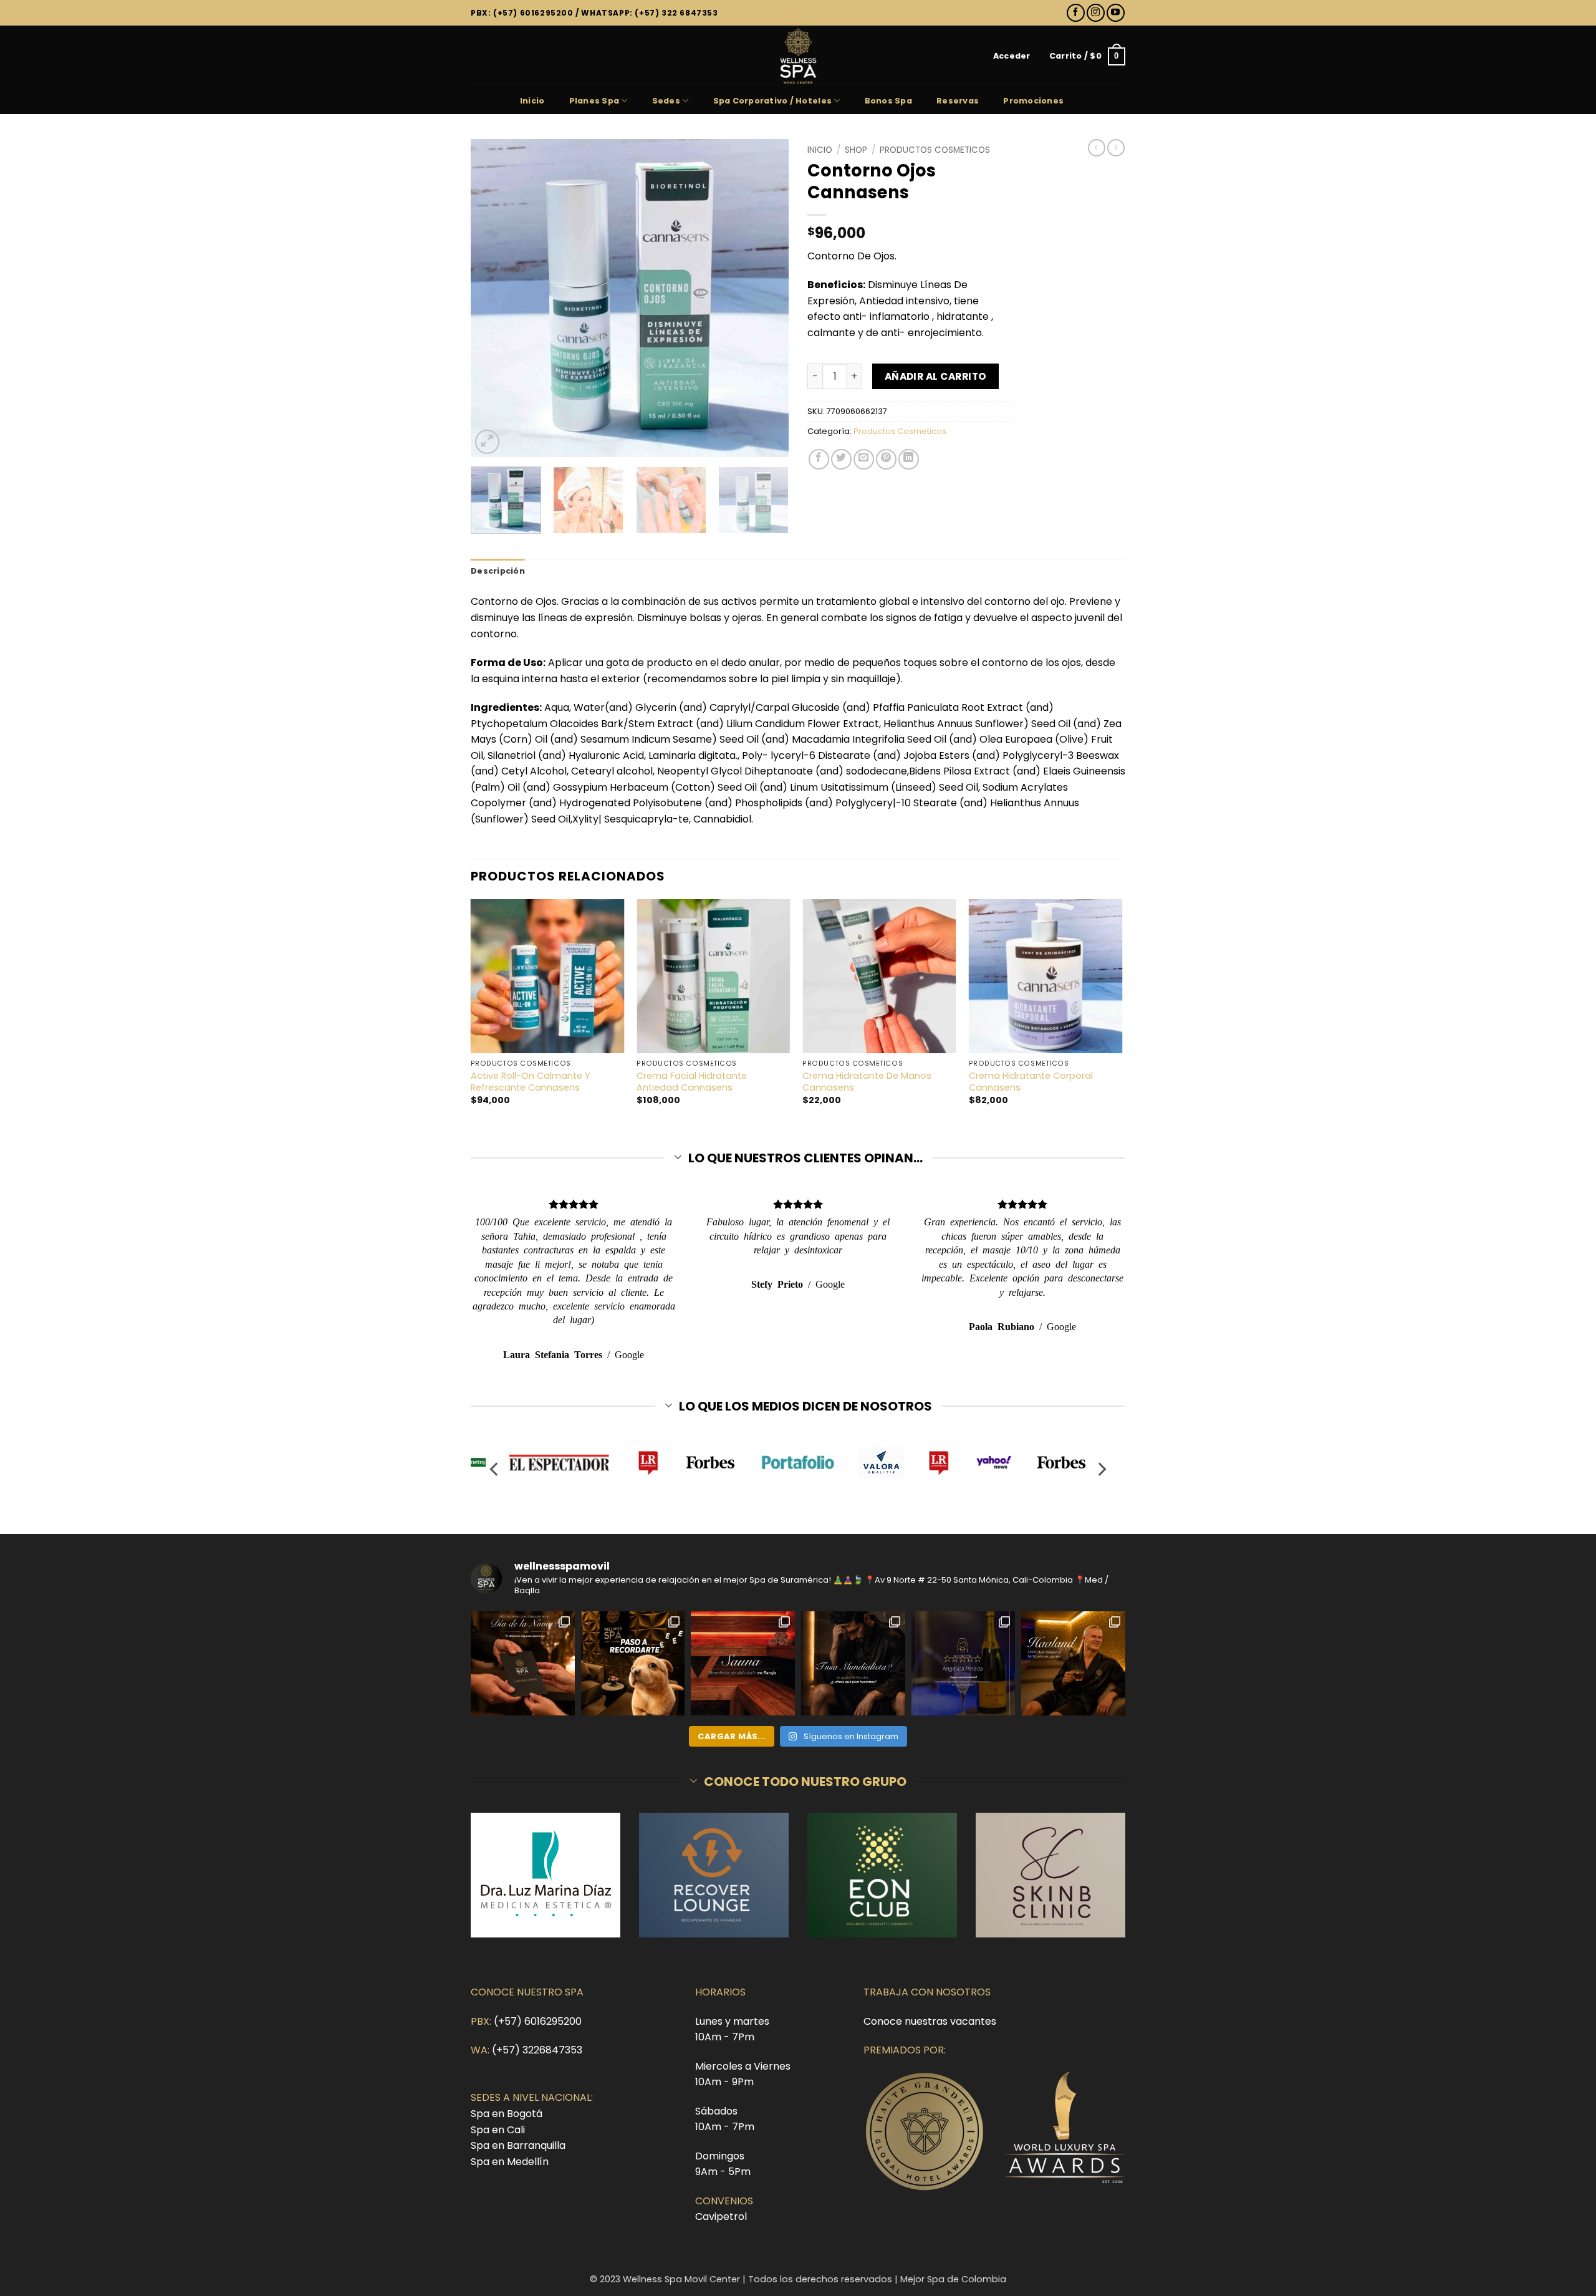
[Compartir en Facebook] (819, 459)
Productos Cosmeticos (935, 150)
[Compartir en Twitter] (841, 459)
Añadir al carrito (936, 376)
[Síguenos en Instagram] (1096, 13)
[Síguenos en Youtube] (1116, 13)
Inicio (532, 101)
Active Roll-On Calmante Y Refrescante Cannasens (531, 1082)
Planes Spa (594, 101)
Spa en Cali (498, 2130)
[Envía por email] (864, 459)
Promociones (1033, 101)
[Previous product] (1116, 148)
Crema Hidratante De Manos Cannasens (867, 1082)
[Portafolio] (798, 1462)
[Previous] (493, 298)
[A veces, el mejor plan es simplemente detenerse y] (743, 1663)
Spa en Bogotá (507, 2114)
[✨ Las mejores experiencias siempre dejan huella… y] (964, 1663)
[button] (1012, 56)
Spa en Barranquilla (518, 2145)
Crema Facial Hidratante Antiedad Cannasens (692, 1082)
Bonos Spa (888, 101)
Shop (856, 150)
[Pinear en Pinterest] (886, 459)
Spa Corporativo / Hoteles (772, 101)
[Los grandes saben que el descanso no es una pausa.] (1073, 1663)
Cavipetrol (721, 2216)
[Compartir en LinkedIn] (909, 459)
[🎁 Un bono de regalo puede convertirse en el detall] (523, 1663)
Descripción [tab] (498, 571)
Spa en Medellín (510, 2162)
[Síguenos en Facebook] (1076, 13)
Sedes (666, 101)
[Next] (767, 298)
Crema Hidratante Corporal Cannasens (1031, 1082)
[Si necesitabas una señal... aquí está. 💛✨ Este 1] (633, 1663)
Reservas (958, 101)
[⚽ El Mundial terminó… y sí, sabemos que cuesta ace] (853, 1663)
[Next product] (1097, 148)
